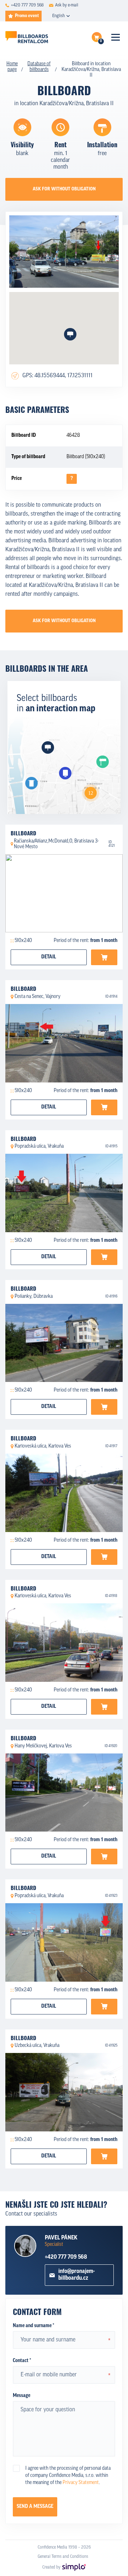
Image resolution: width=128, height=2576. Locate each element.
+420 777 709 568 (66, 2257)
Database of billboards (39, 67)
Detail (49, 957)
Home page (12, 67)
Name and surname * (33, 2326)
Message (22, 2396)
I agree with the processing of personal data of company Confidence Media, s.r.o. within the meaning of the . (68, 2476)
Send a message (35, 2507)
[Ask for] (104, 957)
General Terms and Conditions (63, 2557)
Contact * (22, 2361)
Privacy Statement (81, 2483)
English (58, 16)
